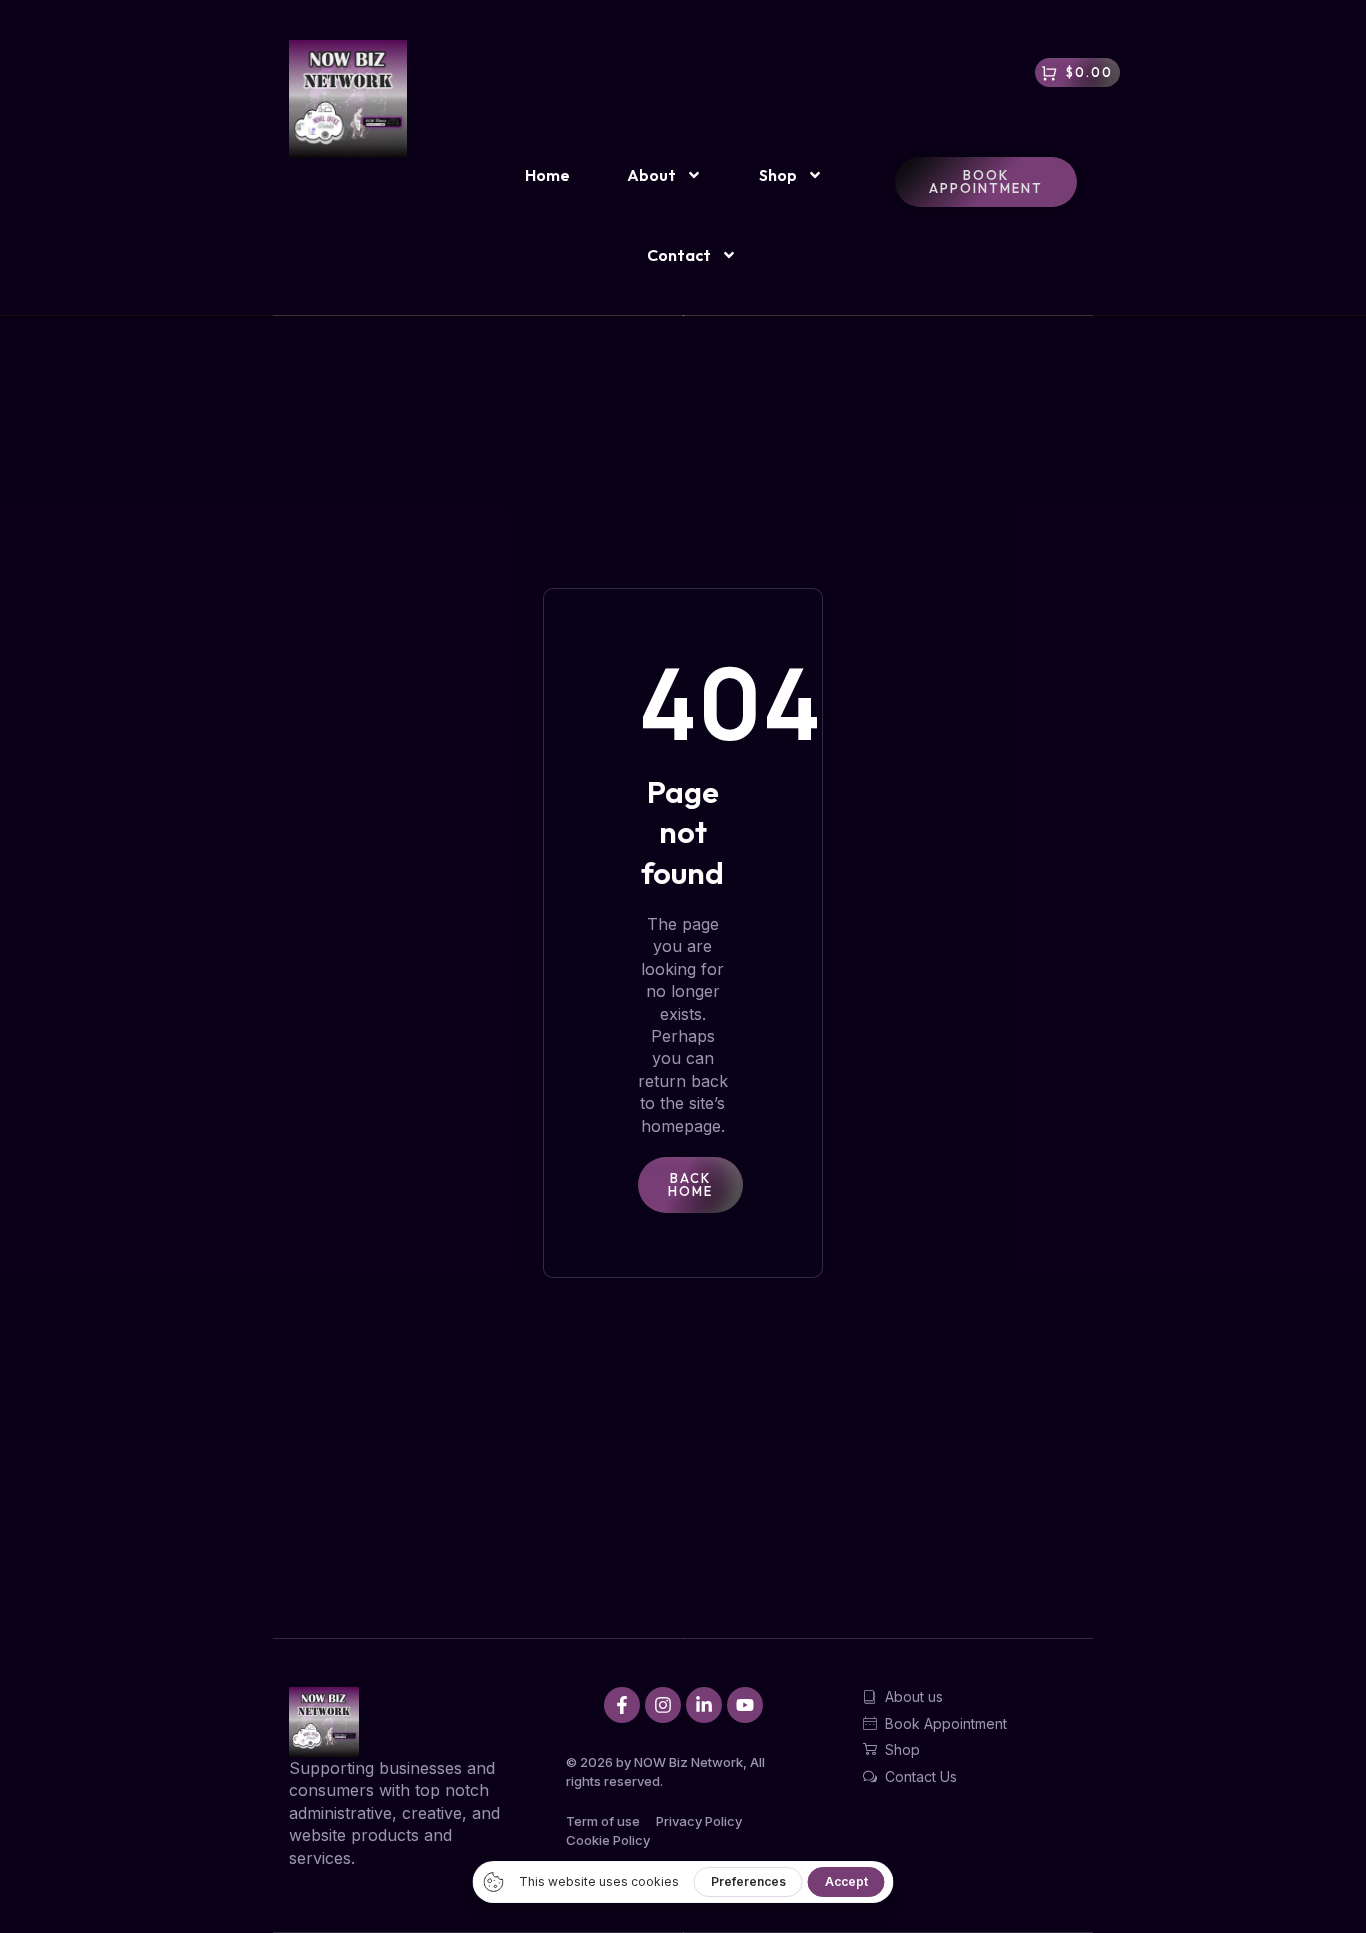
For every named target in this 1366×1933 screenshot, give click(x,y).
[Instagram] (663, 1705)
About (651, 175)
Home (547, 175)
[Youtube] (745, 1705)
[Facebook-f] (622, 1705)
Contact (679, 255)
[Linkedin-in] (704, 1705)
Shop (778, 175)
